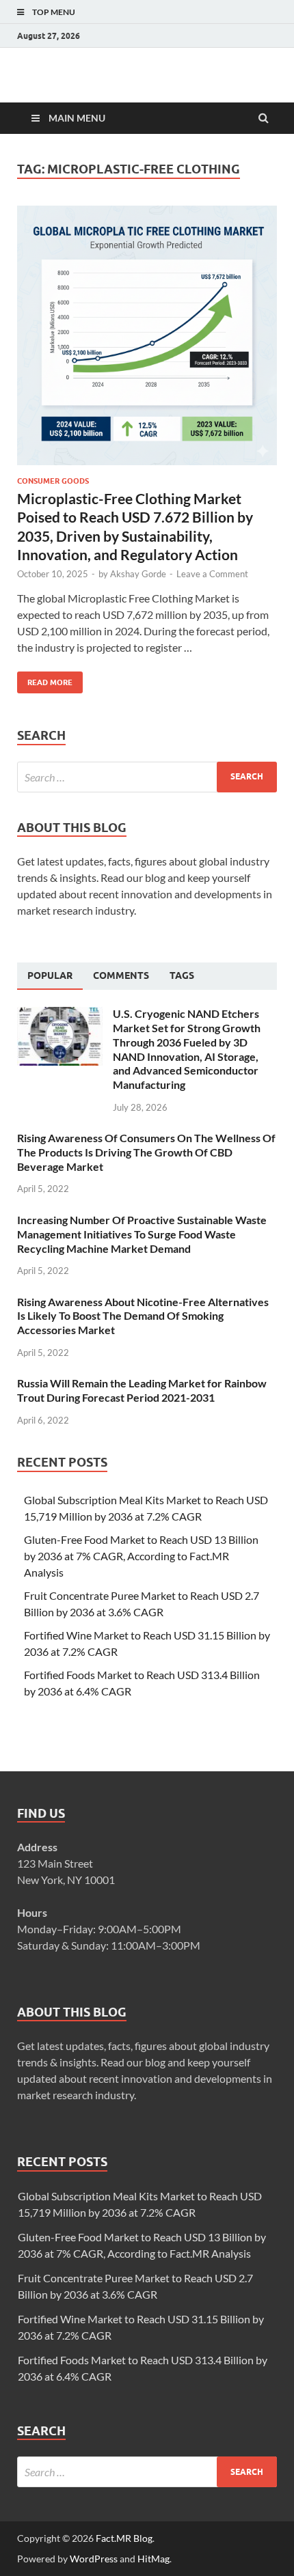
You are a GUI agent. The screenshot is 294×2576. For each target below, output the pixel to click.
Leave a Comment (212, 574)
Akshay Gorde (138, 574)
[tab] (50, 976)
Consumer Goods (53, 481)
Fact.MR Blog (124, 2538)
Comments (121, 975)
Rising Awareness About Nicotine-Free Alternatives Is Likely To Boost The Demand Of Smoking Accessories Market (143, 1316)
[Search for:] (147, 777)
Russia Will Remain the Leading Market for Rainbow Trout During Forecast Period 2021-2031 (142, 1390)
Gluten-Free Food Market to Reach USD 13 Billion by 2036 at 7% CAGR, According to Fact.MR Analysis (141, 1556)
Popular (50, 975)
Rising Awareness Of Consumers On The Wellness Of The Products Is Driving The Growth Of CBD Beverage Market (146, 1152)
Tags (182, 975)
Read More (45, 679)
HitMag (153, 2559)
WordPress (94, 2559)
